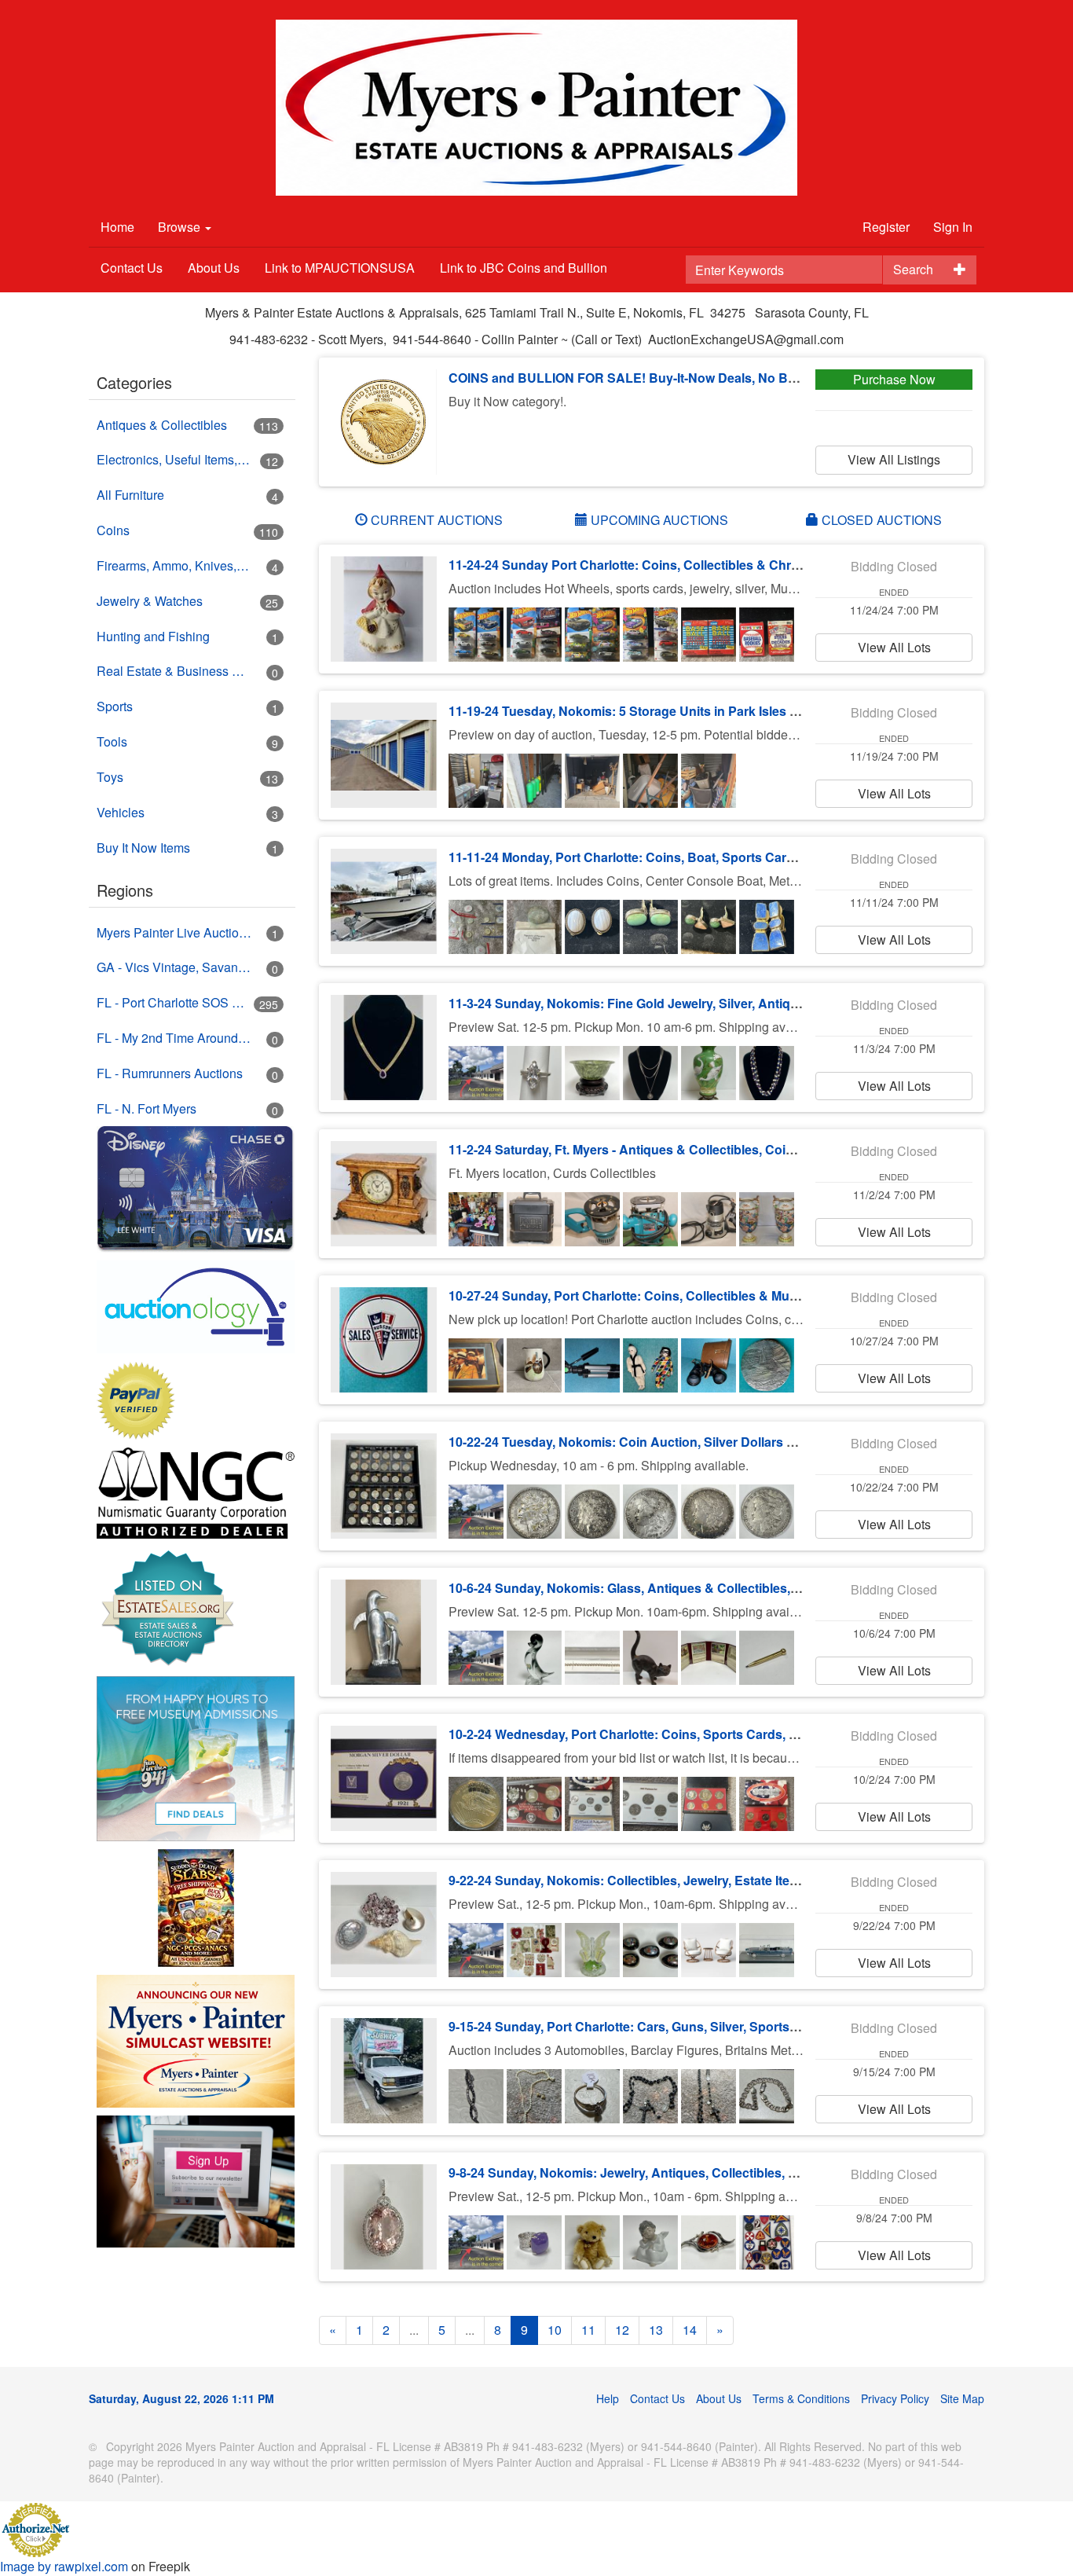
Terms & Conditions (801, 2398)
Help (608, 2398)
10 (555, 2330)
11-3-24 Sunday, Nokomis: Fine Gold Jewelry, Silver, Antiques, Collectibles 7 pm (685, 1003)
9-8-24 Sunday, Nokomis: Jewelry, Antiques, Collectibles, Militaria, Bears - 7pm (680, 2172)
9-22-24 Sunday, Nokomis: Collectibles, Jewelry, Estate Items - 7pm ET (656, 1880)
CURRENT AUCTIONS (435, 520)
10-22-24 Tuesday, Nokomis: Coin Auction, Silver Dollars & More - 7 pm (658, 1442)
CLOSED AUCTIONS (880, 520)
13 (656, 2330)
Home (117, 227)
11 (588, 2330)
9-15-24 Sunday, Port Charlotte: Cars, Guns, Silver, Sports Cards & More (661, 2026)
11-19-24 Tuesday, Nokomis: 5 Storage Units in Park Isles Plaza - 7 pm (655, 711)
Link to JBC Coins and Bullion (524, 268)
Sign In (953, 227)
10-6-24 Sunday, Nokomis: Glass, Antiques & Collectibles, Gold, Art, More (665, 1588)
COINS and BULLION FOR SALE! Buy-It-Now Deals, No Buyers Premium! (665, 378)
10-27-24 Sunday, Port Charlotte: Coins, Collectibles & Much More (643, 1295)
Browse (181, 227)
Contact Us (132, 268)
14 (690, 2330)
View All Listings (894, 459)
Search (913, 269)
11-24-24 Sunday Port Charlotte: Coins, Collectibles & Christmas (639, 565)
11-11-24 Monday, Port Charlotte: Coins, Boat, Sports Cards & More (648, 857)
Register (886, 227)
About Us (214, 268)
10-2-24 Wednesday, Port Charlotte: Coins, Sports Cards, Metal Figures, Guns (678, 1734)
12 (622, 2330)
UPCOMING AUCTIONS (658, 520)
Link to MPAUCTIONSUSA (340, 268)
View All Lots (894, 647)
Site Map (962, 2398)
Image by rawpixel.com (64, 2566)
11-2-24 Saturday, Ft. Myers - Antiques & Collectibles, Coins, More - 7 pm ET (672, 1149)
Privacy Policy (895, 2398)
